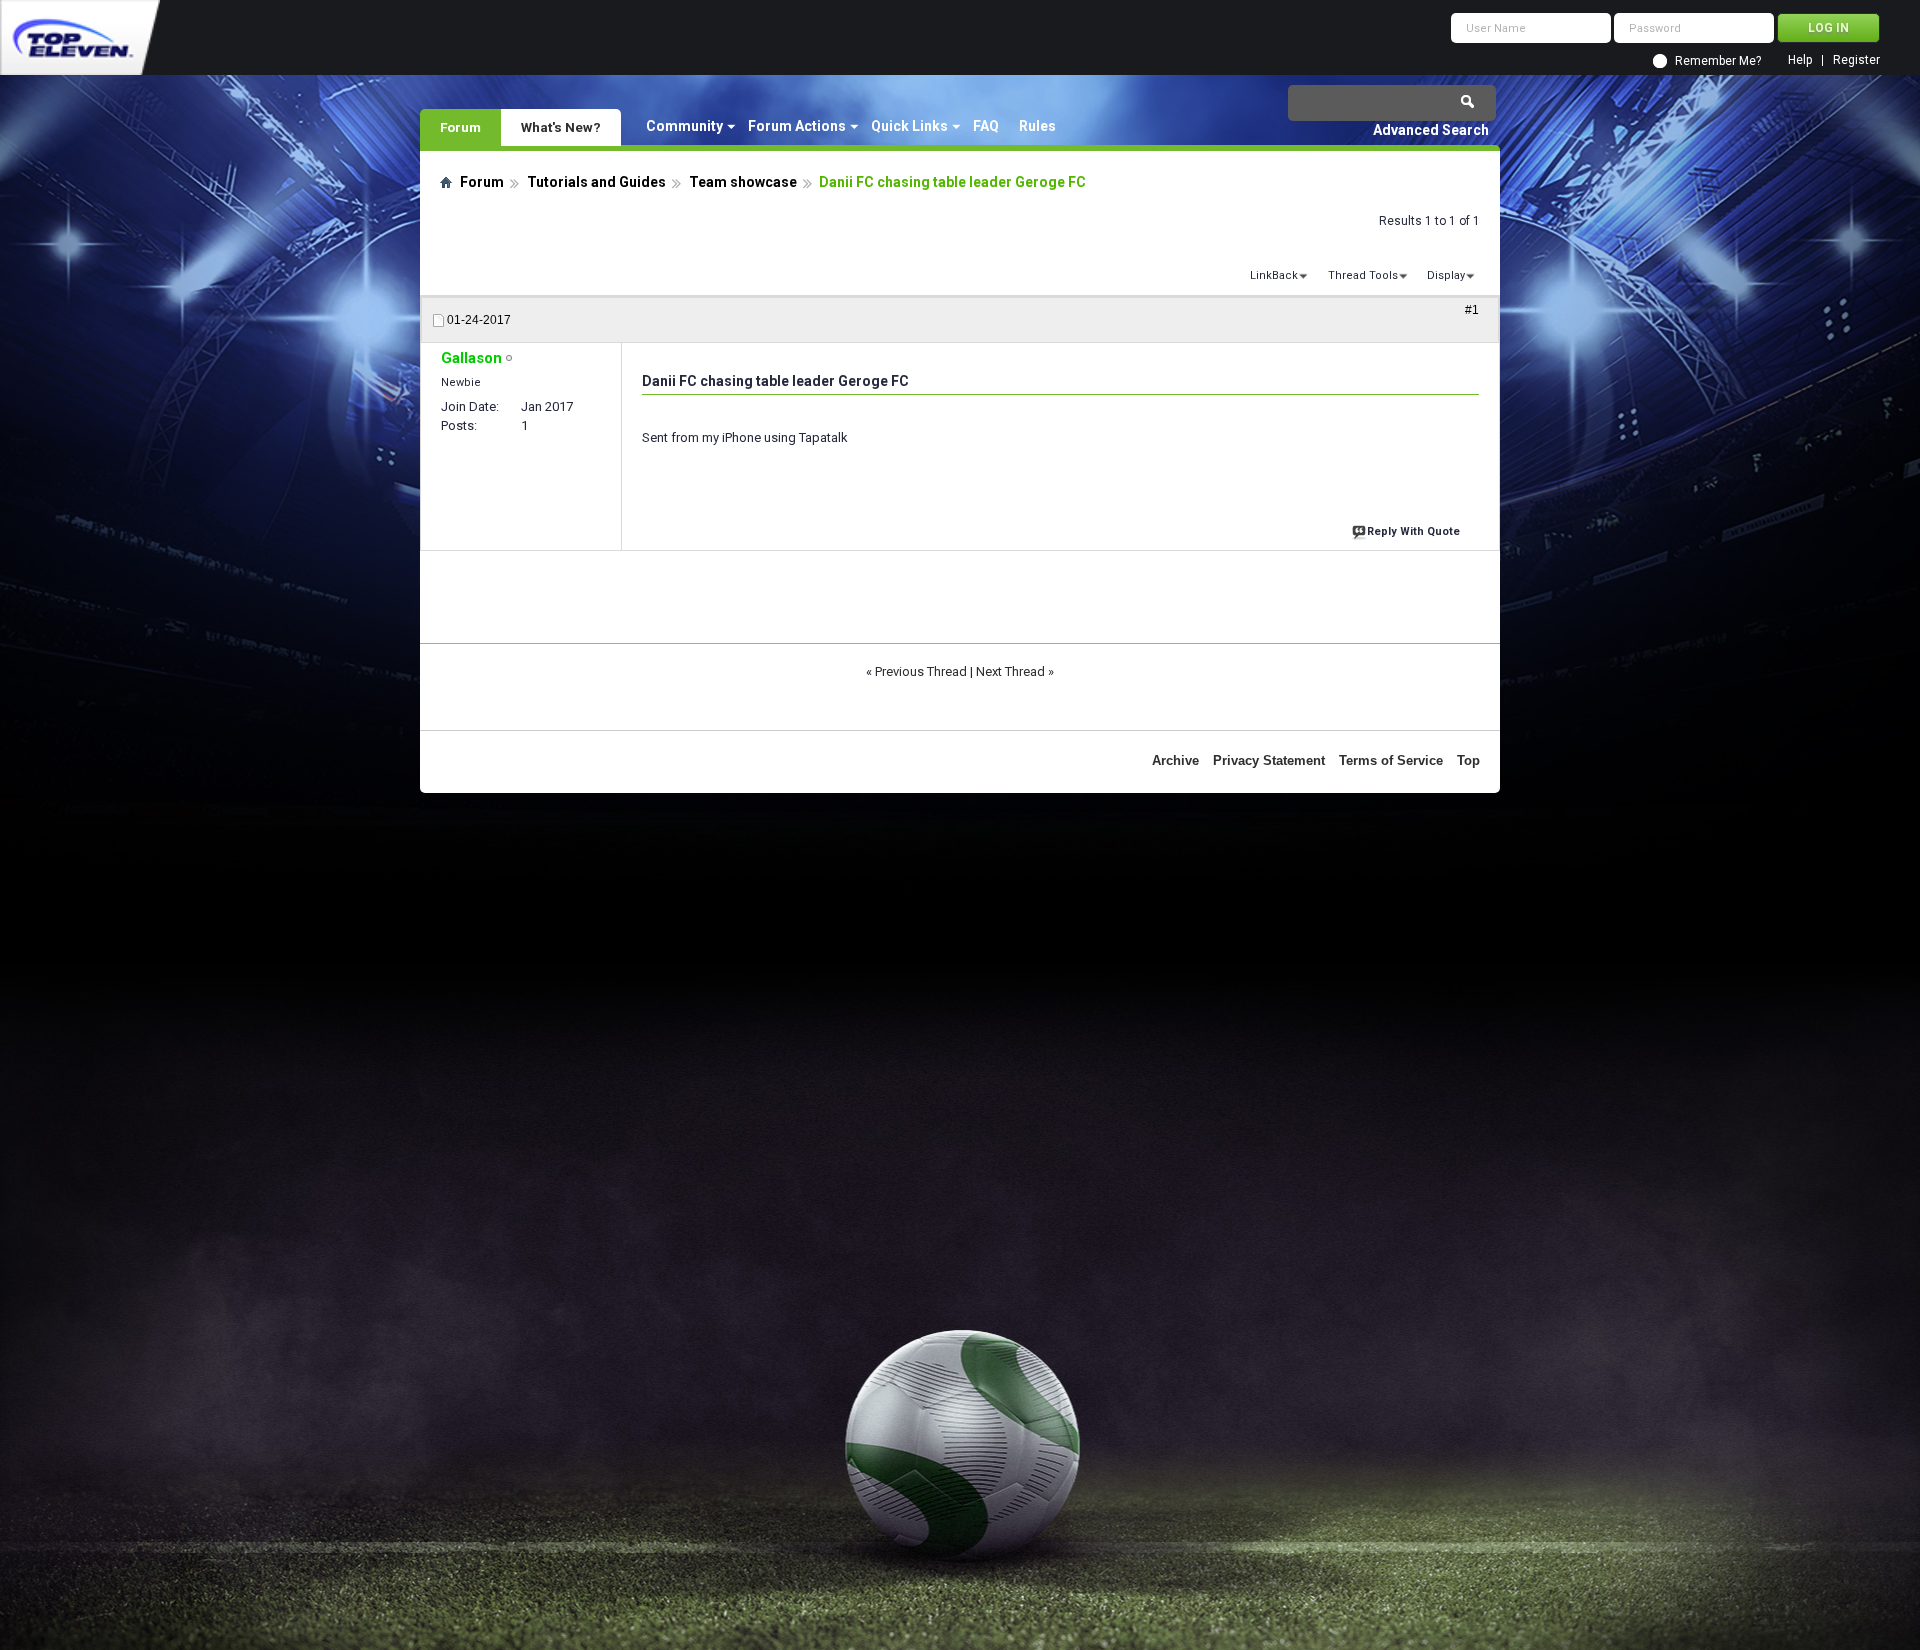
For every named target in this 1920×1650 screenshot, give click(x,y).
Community (684, 126)
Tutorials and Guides (596, 182)
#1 (1472, 310)
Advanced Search (1431, 130)
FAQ (986, 126)
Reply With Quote (1413, 531)
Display (1446, 275)
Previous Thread (921, 671)
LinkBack (1274, 275)
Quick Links (909, 126)
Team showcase (743, 182)
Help (1800, 60)
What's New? (561, 127)
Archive (1175, 760)
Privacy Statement (1269, 760)
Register (1856, 60)
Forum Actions (797, 126)
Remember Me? (1718, 61)
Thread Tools (1363, 275)
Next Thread (1010, 671)
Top (1468, 760)
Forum (460, 127)
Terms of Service (1391, 760)
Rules (1037, 126)
